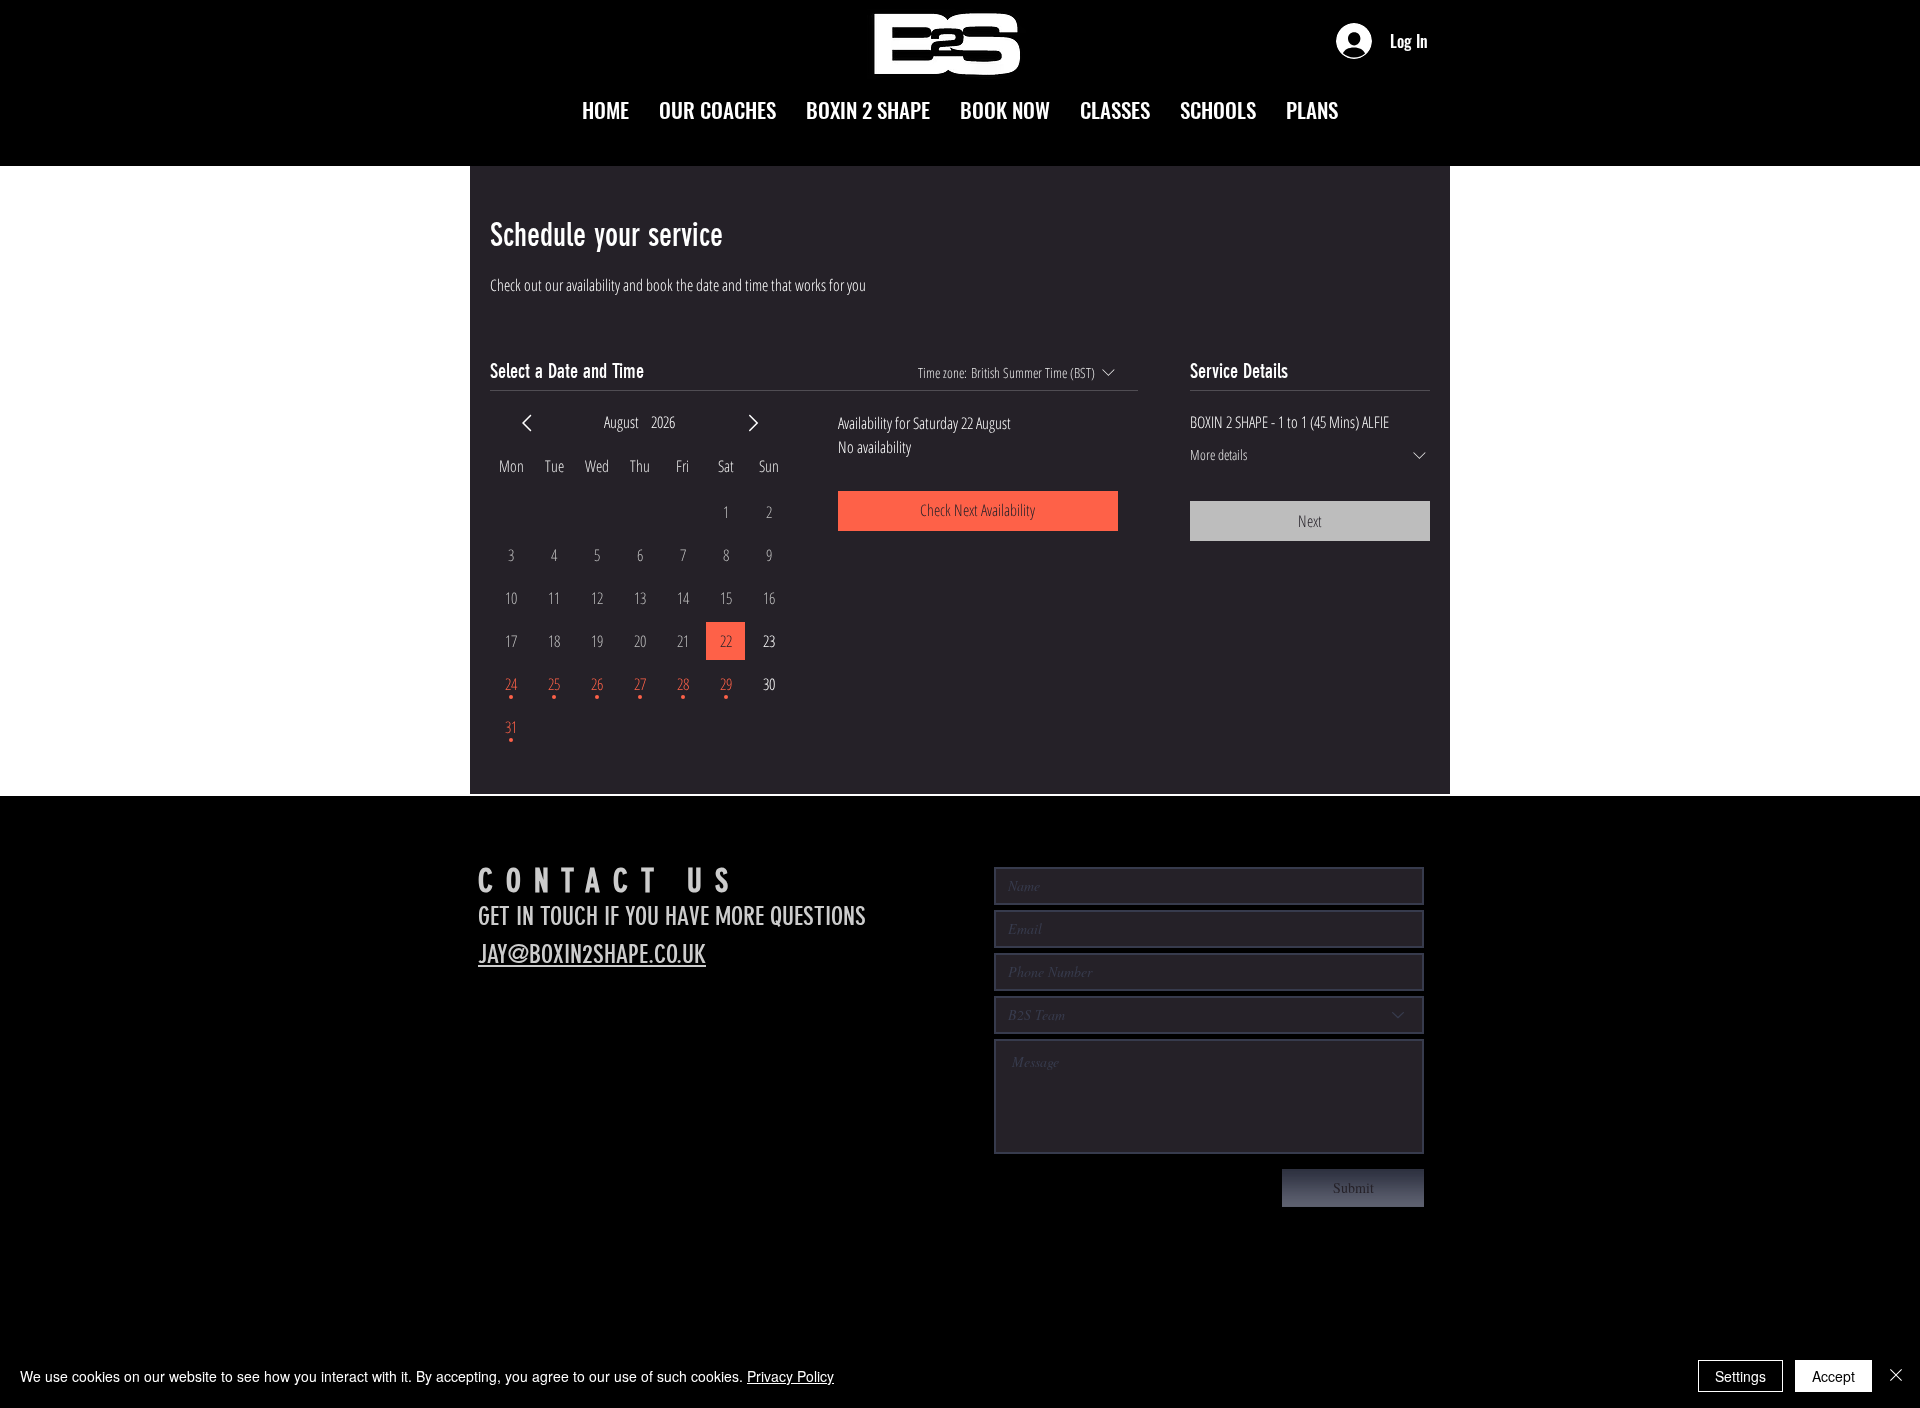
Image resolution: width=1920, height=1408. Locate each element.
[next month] (753, 423)
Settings (1740, 1376)
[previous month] (527, 423)
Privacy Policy (790, 1376)
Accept (1833, 1376)
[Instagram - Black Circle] (494, 1034)
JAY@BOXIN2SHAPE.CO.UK (592, 954)
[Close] (1896, 1376)
